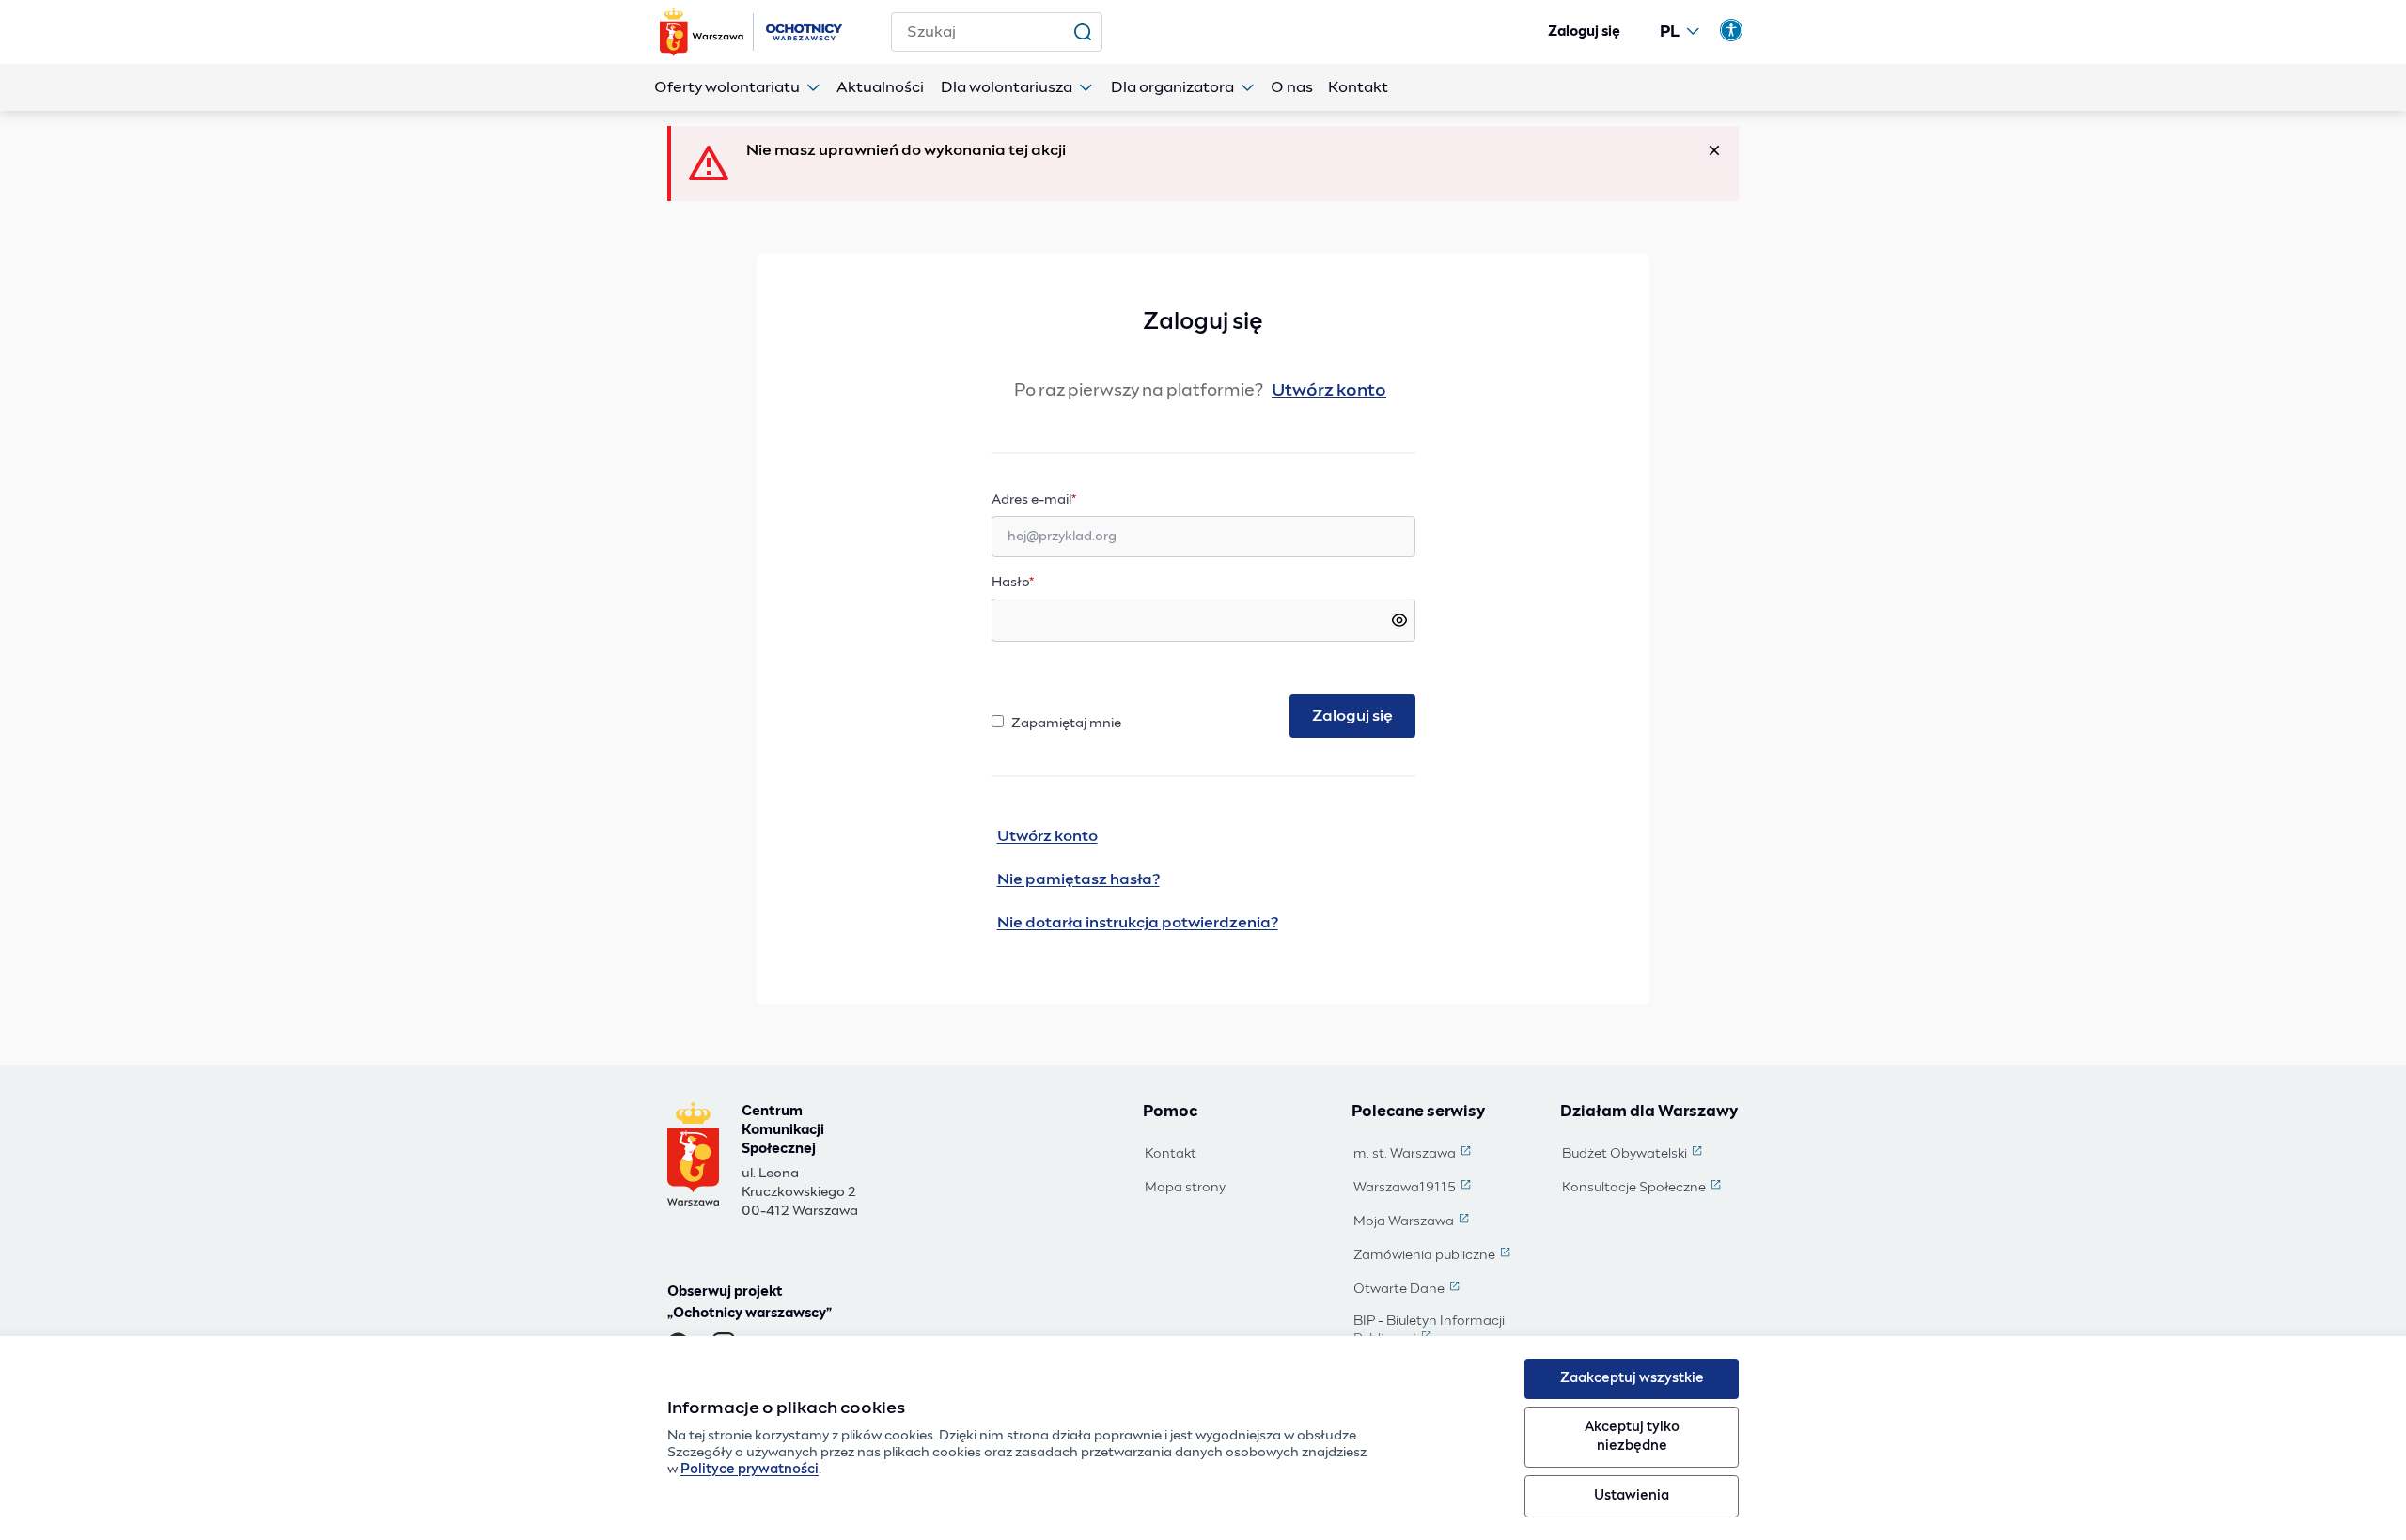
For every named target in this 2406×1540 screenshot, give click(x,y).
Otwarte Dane (1408, 1290)
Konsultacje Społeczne (1643, 1189)
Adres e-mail (1070, 499)
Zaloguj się (1584, 32)
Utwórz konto (1329, 391)
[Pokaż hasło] (1399, 620)
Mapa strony (1185, 1188)
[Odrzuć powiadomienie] (1714, 150)
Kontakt (1171, 1154)
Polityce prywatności (750, 1470)
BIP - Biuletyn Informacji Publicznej (1444, 1331)
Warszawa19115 (1414, 1189)
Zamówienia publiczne (1434, 1256)
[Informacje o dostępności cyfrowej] (1731, 30)
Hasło (1013, 583)
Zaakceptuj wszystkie (1632, 1378)
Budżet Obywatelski (1634, 1155)
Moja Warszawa (1413, 1222)
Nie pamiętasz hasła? (1078, 879)
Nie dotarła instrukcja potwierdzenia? (1138, 923)
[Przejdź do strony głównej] (753, 32)
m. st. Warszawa (1414, 1155)
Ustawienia (1632, 1496)
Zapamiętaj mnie (1066, 723)
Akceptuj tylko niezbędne (1632, 1436)
